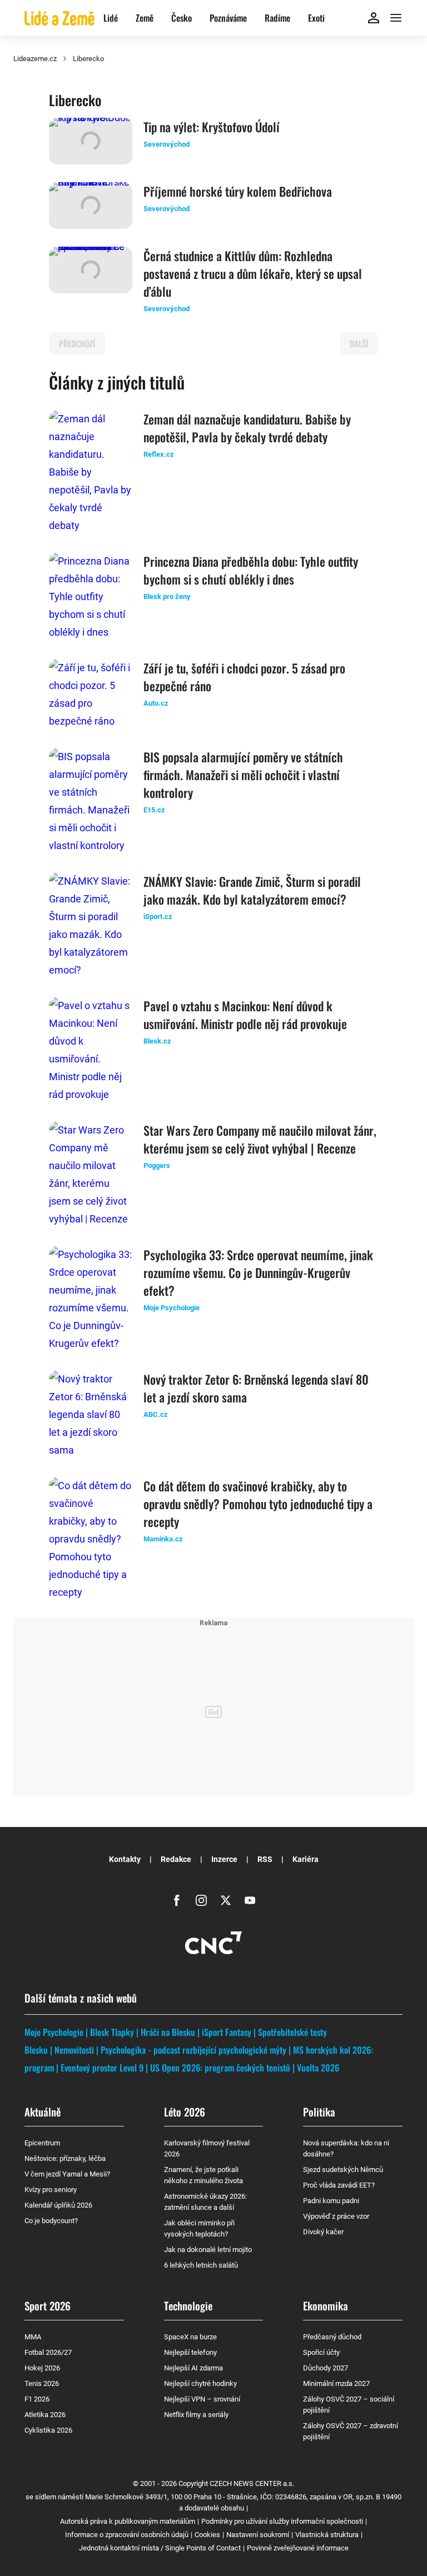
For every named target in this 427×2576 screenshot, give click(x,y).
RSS (265, 1859)
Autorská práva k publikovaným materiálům (128, 2521)
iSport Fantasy (227, 2032)
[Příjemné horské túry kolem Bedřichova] (91, 206)
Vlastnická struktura (327, 2535)
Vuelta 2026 (318, 2068)
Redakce (176, 1859)
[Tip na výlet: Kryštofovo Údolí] (91, 141)
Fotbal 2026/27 (48, 2352)
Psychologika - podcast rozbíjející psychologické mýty (193, 2050)
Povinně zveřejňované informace (298, 2548)
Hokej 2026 (42, 2368)
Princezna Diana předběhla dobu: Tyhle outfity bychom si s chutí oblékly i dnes (251, 570)
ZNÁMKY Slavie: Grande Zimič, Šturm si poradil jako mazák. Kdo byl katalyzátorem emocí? (252, 890)
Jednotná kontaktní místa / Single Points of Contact (160, 2548)
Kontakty (125, 1859)
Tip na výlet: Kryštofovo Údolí (212, 127)
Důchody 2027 (326, 2368)
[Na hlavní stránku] (59, 18)
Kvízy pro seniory (51, 2190)
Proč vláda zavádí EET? (339, 2185)
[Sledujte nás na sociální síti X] (226, 1900)
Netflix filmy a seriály (196, 2415)
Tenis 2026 (42, 2383)
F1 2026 (37, 2399)
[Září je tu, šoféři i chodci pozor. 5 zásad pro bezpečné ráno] (91, 695)
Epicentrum (42, 2143)
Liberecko (88, 59)
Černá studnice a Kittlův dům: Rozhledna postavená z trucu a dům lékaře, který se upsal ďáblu (253, 273)
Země (145, 18)
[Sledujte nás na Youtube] (250, 1900)
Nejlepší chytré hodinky (200, 2383)
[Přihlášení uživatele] (374, 18)
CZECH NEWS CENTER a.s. (252, 2483)
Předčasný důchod (332, 2337)
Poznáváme (228, 18)
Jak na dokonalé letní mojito (208, 2250)
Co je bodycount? (51, 2221)
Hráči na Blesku (168, 2032)
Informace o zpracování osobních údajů (127, 2535)
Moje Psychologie (54, 2032)
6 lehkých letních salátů (201, 2265)
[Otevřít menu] (396, 18)
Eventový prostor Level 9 (102, 2068)
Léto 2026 (185, 2111)
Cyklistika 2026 (48, 2430)
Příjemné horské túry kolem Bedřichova (238, 191)
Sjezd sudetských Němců (343, 2170)
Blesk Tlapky (112, 2032)
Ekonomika (326, 2305)
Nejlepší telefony (190, 2352)
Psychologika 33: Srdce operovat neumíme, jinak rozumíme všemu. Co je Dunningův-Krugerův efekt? (258, 1272)
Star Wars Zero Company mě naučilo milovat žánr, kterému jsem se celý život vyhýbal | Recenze (260, 1139)
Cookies (207, 2535)
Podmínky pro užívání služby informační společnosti (282, 2521)
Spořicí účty (321, 2352)
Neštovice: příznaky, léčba (65, 2158)
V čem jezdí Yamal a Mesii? (67, 2174)
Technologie (188, 2305)
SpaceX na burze (190, 2337)
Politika (319, 2111)
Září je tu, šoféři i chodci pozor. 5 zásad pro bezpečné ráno (244, 677)
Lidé (111, 18)
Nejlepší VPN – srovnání (202, 2399)
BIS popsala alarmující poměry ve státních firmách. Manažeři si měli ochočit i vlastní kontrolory (243, 775)
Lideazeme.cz (35, 59)
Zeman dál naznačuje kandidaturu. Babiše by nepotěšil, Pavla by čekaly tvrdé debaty (247, 428)
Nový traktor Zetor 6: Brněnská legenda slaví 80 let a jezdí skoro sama (256, 1388)
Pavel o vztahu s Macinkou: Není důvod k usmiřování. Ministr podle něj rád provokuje (245, 1015)
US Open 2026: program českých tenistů (220, 2068)
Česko (182, 18)
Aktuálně (43, 2111)
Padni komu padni (331, 2201)
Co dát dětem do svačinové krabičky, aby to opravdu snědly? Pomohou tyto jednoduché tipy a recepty (258, 1504)
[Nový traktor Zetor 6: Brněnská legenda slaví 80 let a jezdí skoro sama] (91, 1415)
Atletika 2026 (45, 2415)
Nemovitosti (74, 2050)
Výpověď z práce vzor (336, 2216)
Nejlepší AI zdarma (193, 2368)
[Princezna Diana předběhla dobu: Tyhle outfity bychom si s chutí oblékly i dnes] (91, 597)
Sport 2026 (48, 2305)
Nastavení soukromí (258, 2535)
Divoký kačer (323, 2232)
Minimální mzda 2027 (336, 2383)
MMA (33, 2337)
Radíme (277, 18)
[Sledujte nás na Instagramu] (201, 1900)
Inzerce (224, 1859)
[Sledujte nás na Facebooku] (177, 1900)
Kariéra (306, 1859)
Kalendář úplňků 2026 (58, 2205)
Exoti (316, 18)
